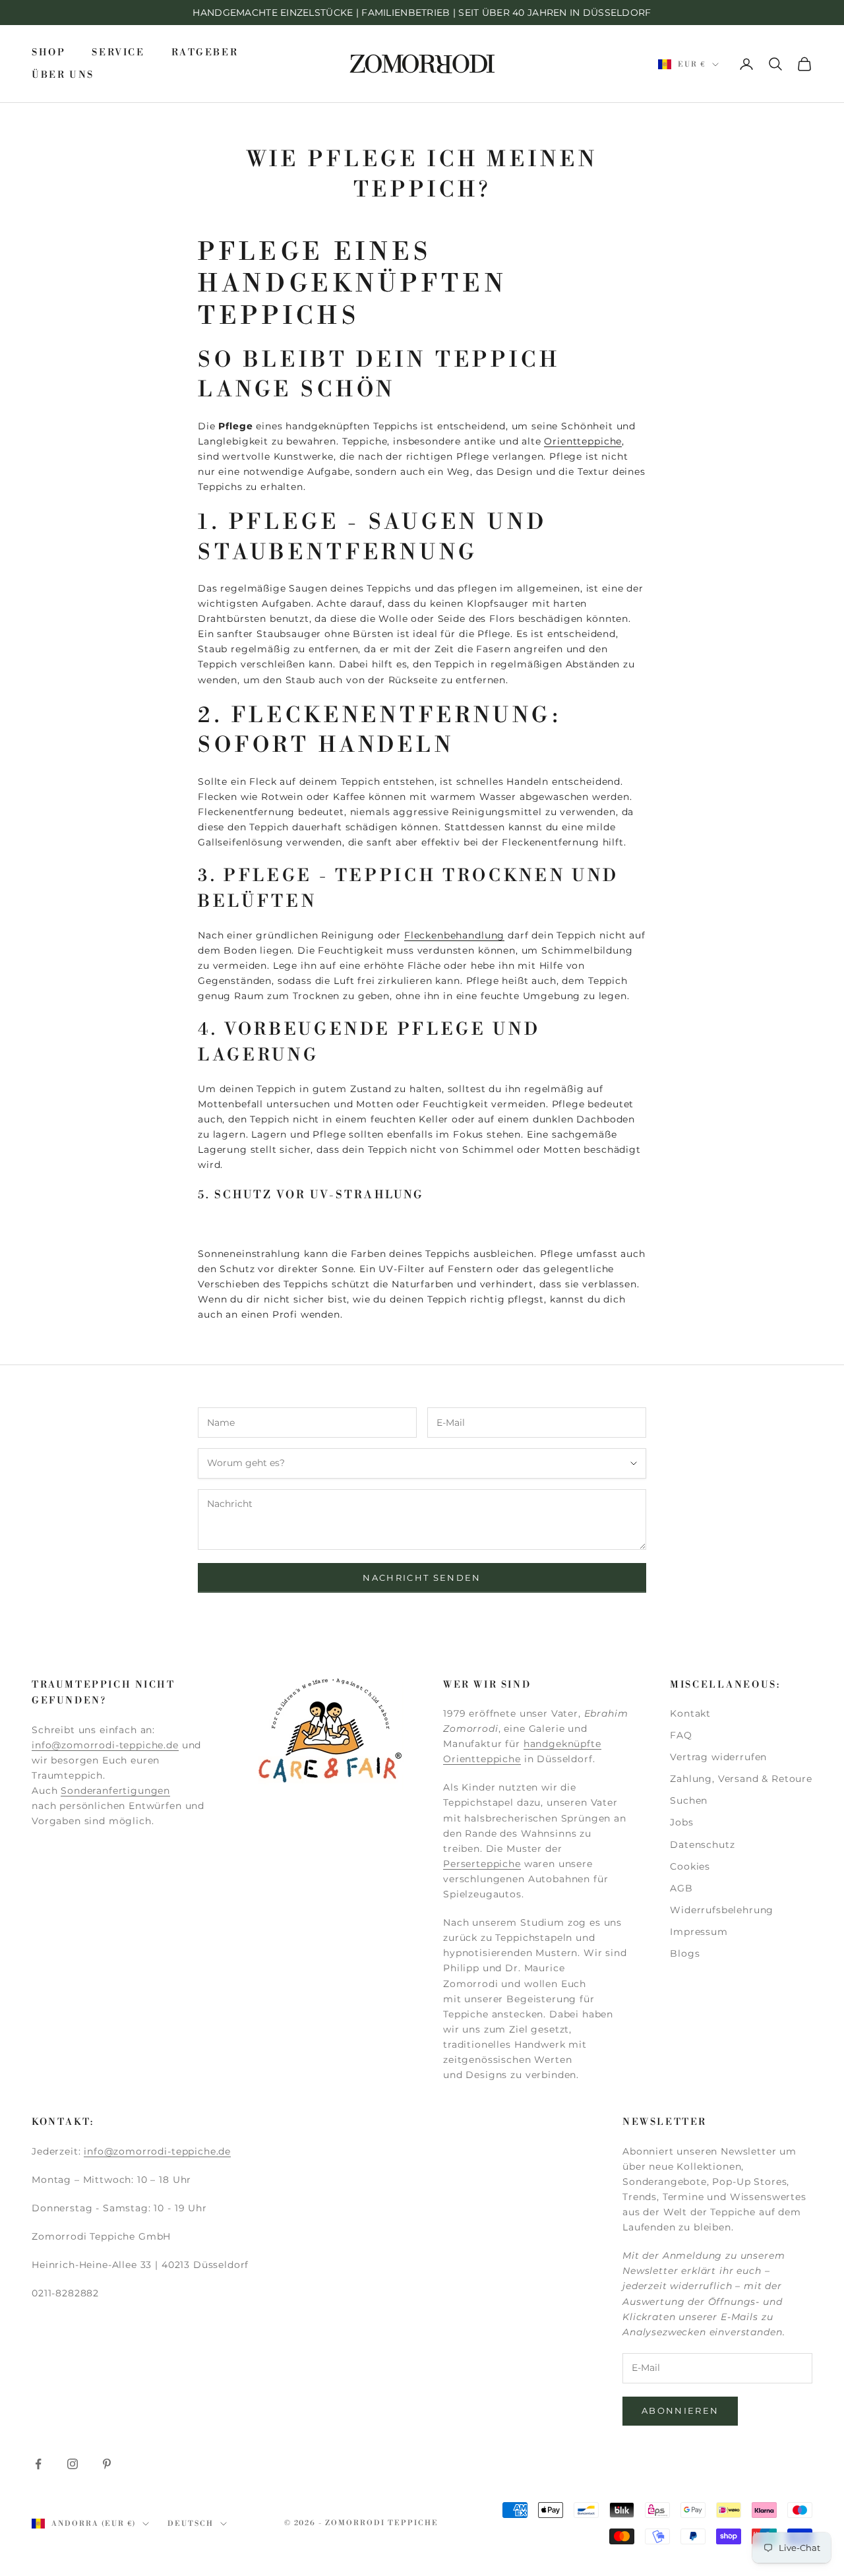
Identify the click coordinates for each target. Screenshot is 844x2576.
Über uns (63, 75)
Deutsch (191, 2524)
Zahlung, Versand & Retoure (741, 1779)
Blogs (685, 1953)
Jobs (681, 1822)
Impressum (699, 1932)
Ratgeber (205, 53)
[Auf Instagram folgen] (73, 2464)
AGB (681, 1888)
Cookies (690, 1866)
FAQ (681, 1735)
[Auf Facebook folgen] (38, 2464)
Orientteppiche (583, 441)
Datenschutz (702, 1845)
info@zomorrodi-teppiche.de (105, 1745)
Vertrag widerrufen (718, 1757)
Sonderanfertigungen (115, 1791)
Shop (48, 53)
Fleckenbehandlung (454, 935)
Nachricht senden (422, 1578)
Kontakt (690, 1713)
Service (118, 53)
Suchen (689, 1800)
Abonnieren (680, 2410)
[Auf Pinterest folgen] (107, 2464)
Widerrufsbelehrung (722, 1910)
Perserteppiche (482, 1864)
